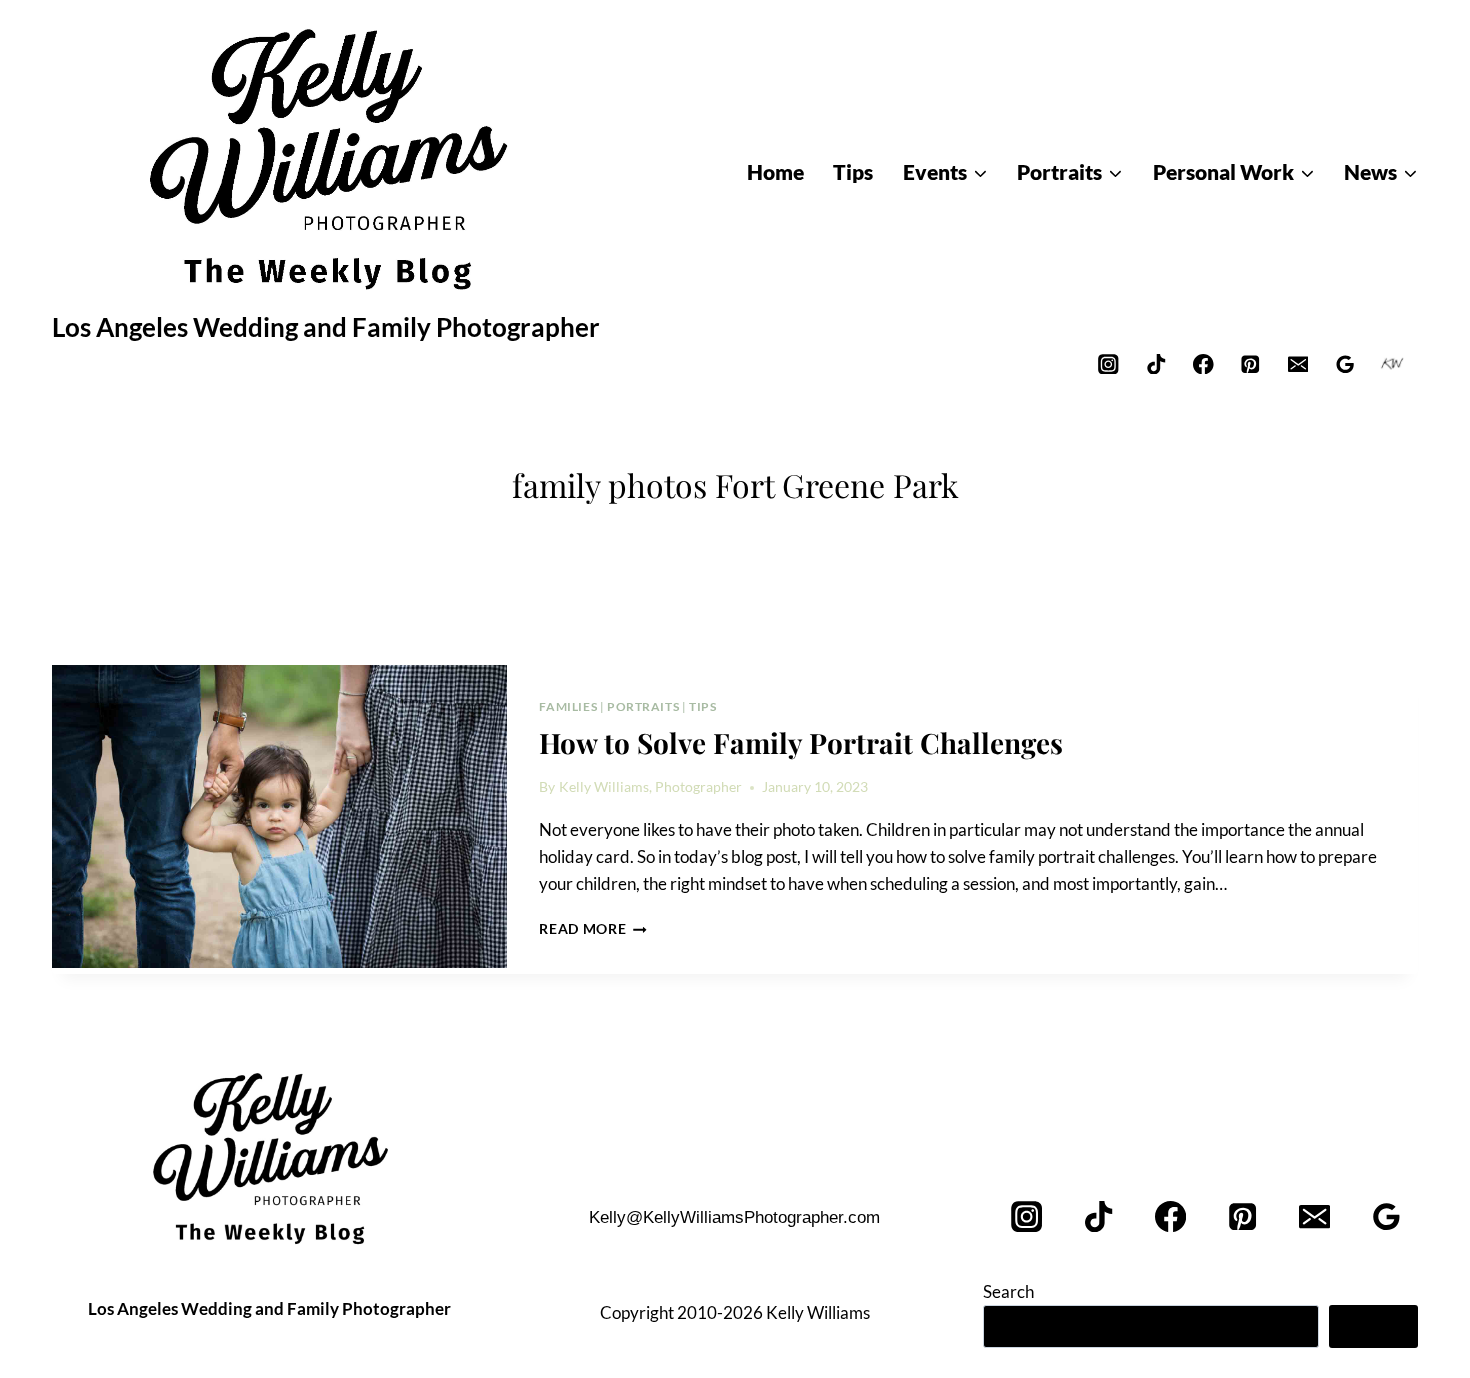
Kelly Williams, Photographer (650, 787)
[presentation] (279, 817)
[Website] (1392, 363)
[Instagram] (1108, 363)
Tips (702, 706)
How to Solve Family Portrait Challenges (801, 742)
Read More (593, 929)
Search (1008, 1291)
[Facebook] (1203, 363)
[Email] (1297, 363)
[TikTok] (1155, 363)
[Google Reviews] (1345, 363)
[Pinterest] (1250, 363)
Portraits (643, 706)
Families (568, 706)
